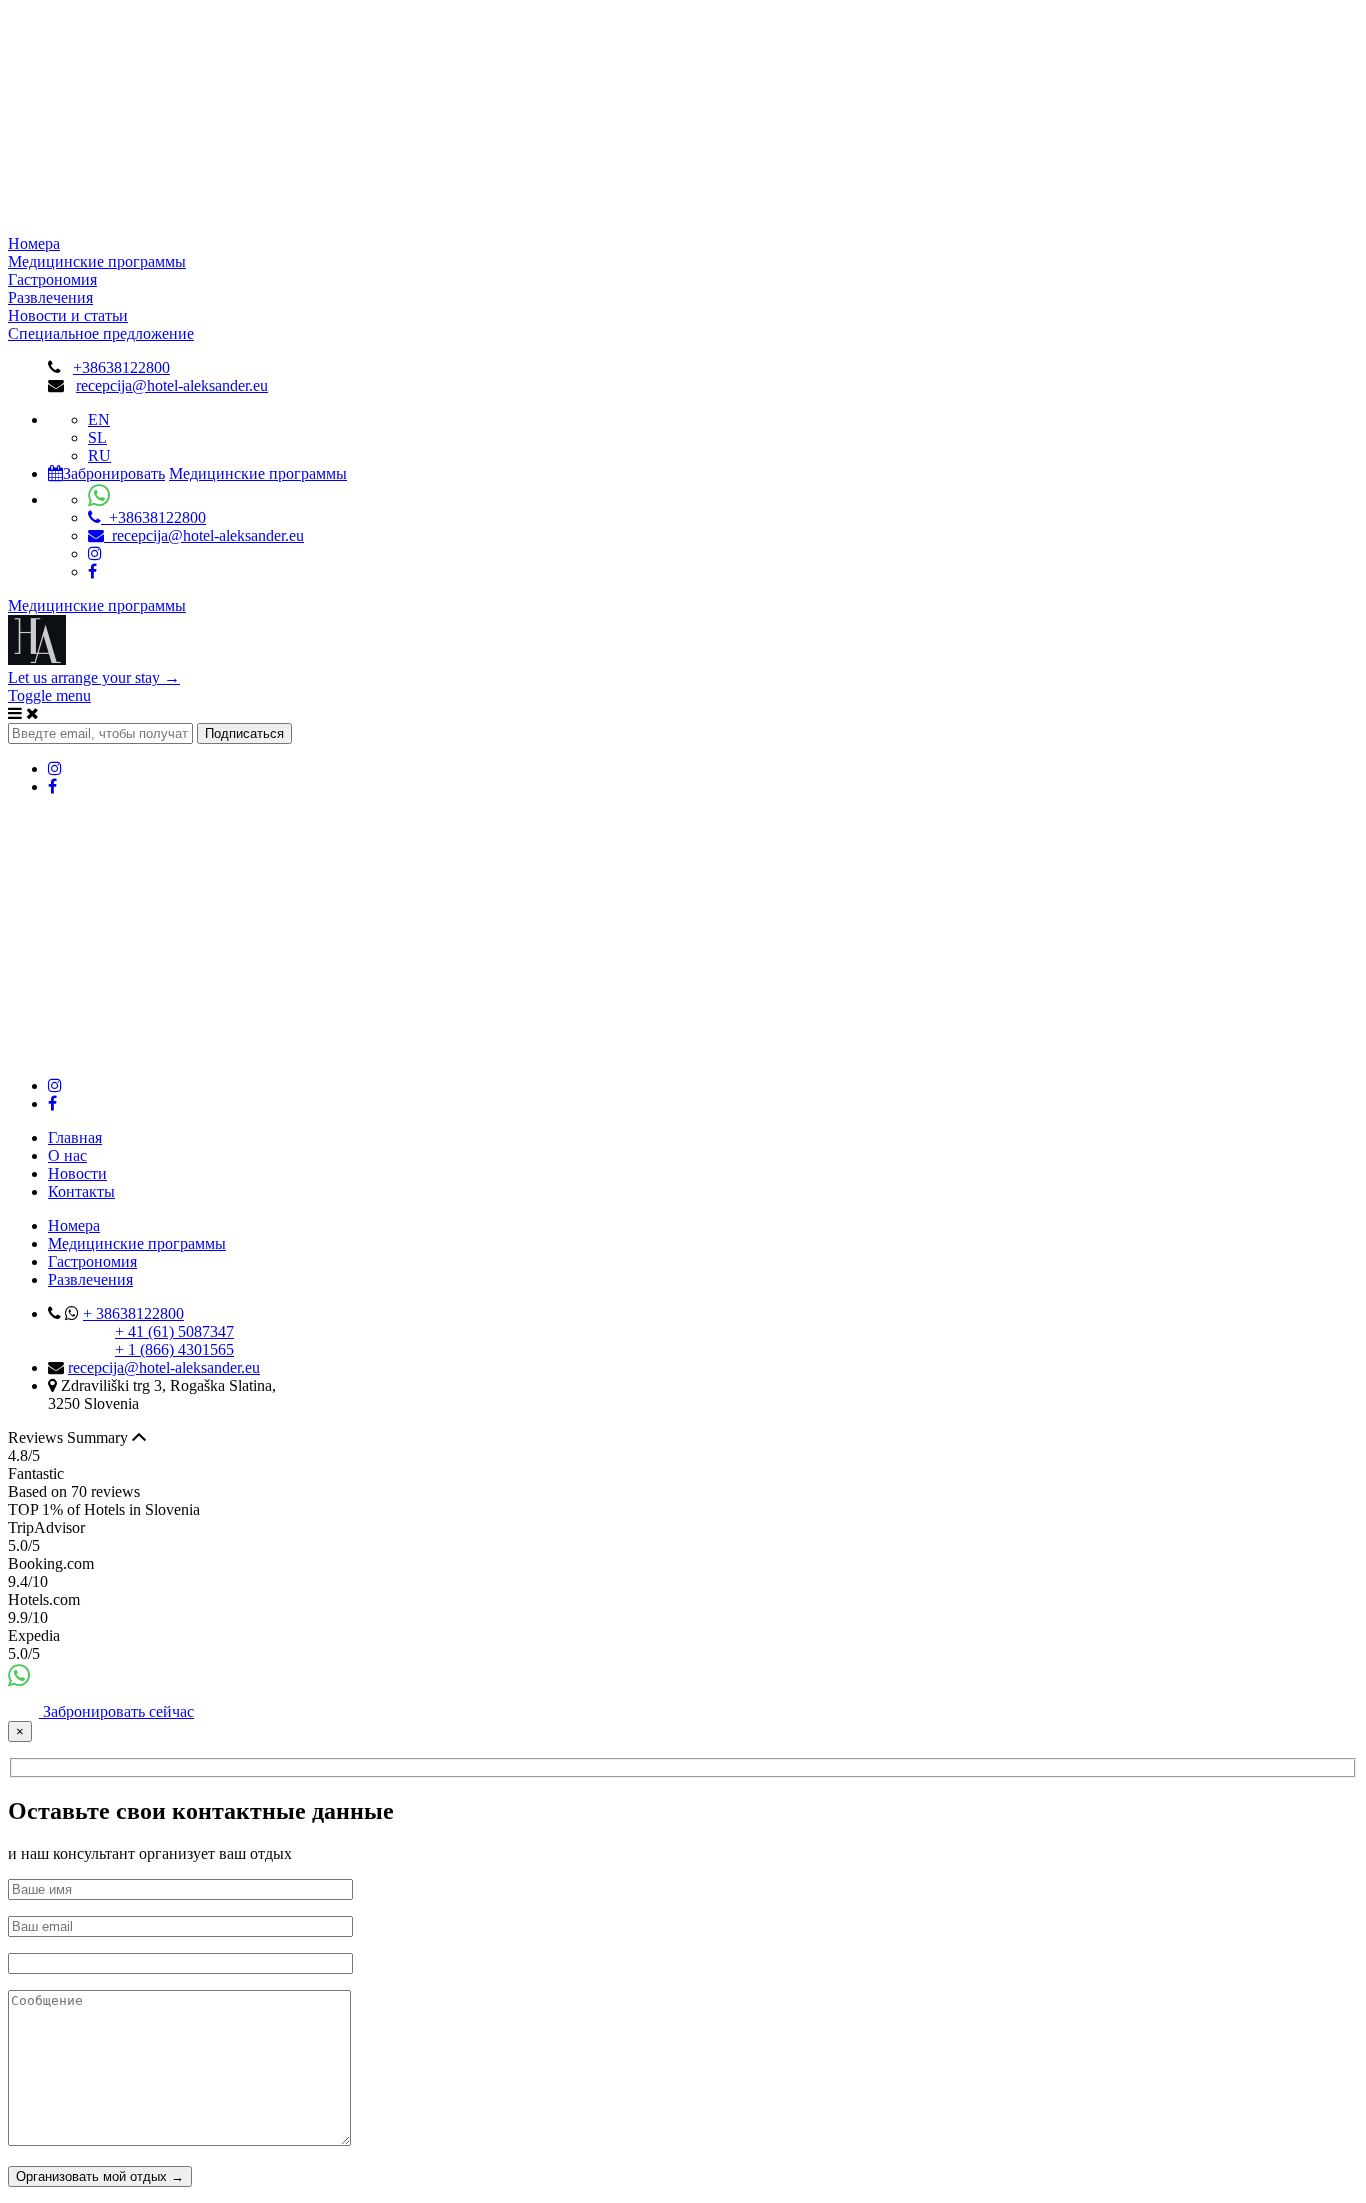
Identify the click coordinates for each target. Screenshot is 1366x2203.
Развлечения (50, 297)
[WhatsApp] (19, 1679)
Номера (34, 243)
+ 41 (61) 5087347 (174, 1331)
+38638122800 (121, 367)
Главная (75, 1137)
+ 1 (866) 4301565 (174, 1349)
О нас (67, 1155)
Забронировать (114, 473)
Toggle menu (49, 695)
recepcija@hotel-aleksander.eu (172, 385)
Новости (77, 1173)
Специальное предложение (101, 333)
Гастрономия (52, 279)
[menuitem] (99, 419)
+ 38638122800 (133, 1313)
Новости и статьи (68, 315)
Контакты (81, 1191)
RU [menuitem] (99, 455)
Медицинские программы (97, 261)
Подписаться (244, 733)
